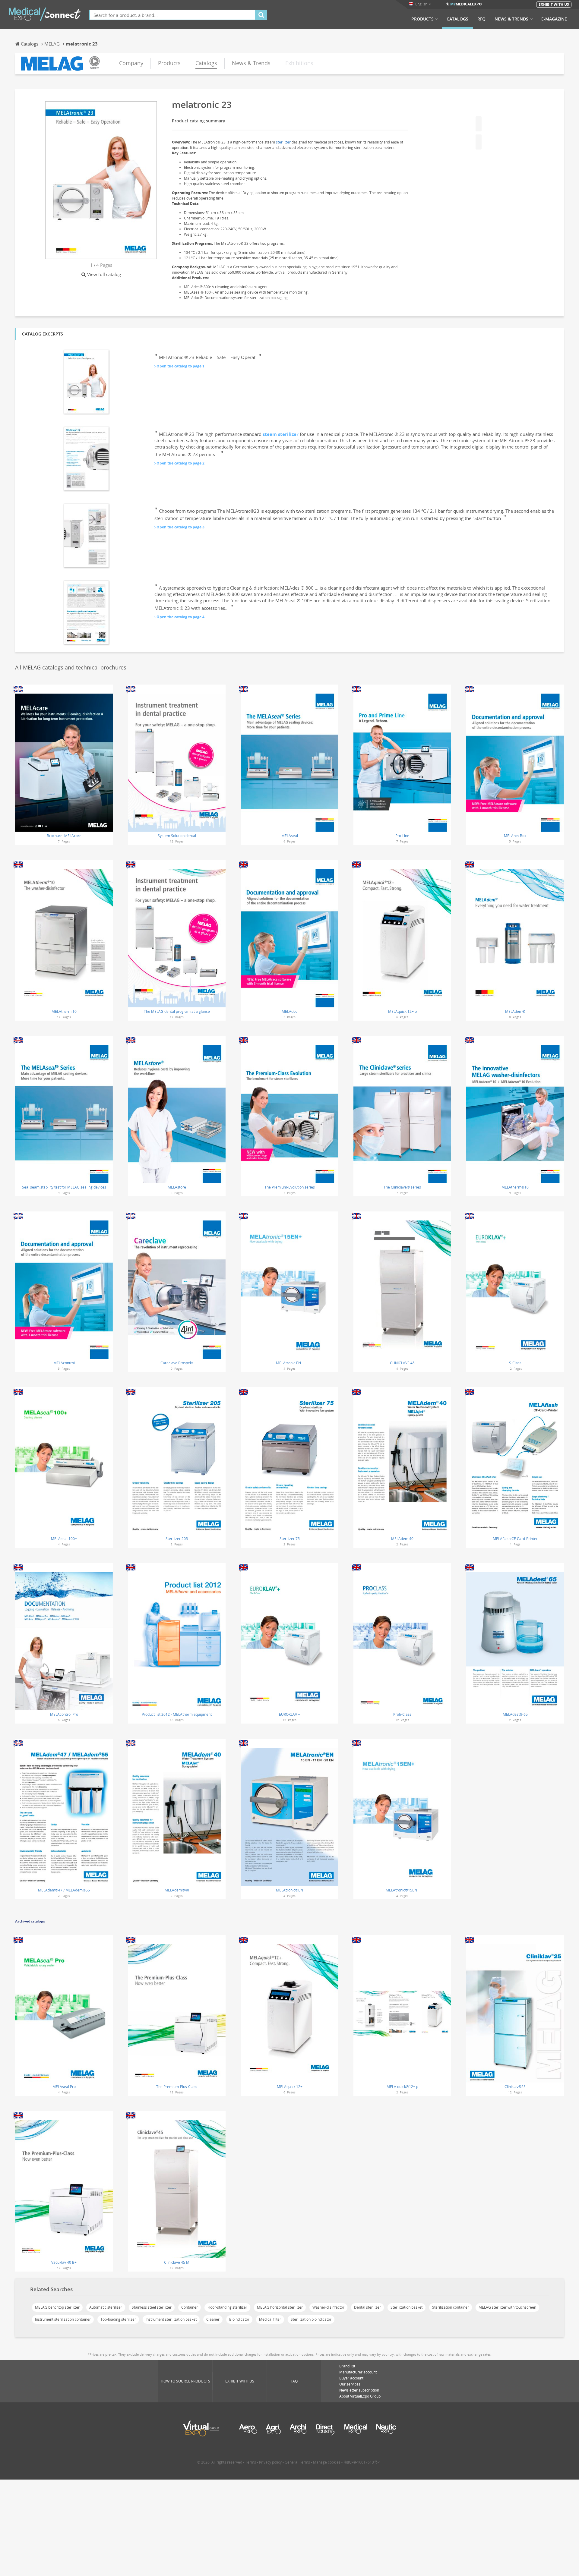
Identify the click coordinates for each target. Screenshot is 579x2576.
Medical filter (270, 2319)
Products (422, 19)
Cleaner (213, 2319)
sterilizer (283, 142)
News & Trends (511, 19)
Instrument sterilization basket (171, 2319)
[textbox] (172, 15)
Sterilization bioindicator (311, 2319)
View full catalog (104, 274)
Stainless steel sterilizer (152, 2307)
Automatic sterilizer (106, 2307)
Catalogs (457, 19)
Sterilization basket (407, 2307)
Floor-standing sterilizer (227, 2307)
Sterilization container (451, 2307)
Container (190, 2307)
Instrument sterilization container (63, 2319)
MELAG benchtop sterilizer (57, 2307)
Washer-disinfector (328, 2307)
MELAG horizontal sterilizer (280, 2307)
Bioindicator (239, 2319)
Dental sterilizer (367, 2307)
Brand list (347, 2366)
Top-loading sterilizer (118, 2319)
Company (131, 63)
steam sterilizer (281, 434)
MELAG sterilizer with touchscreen (507, 2307)
